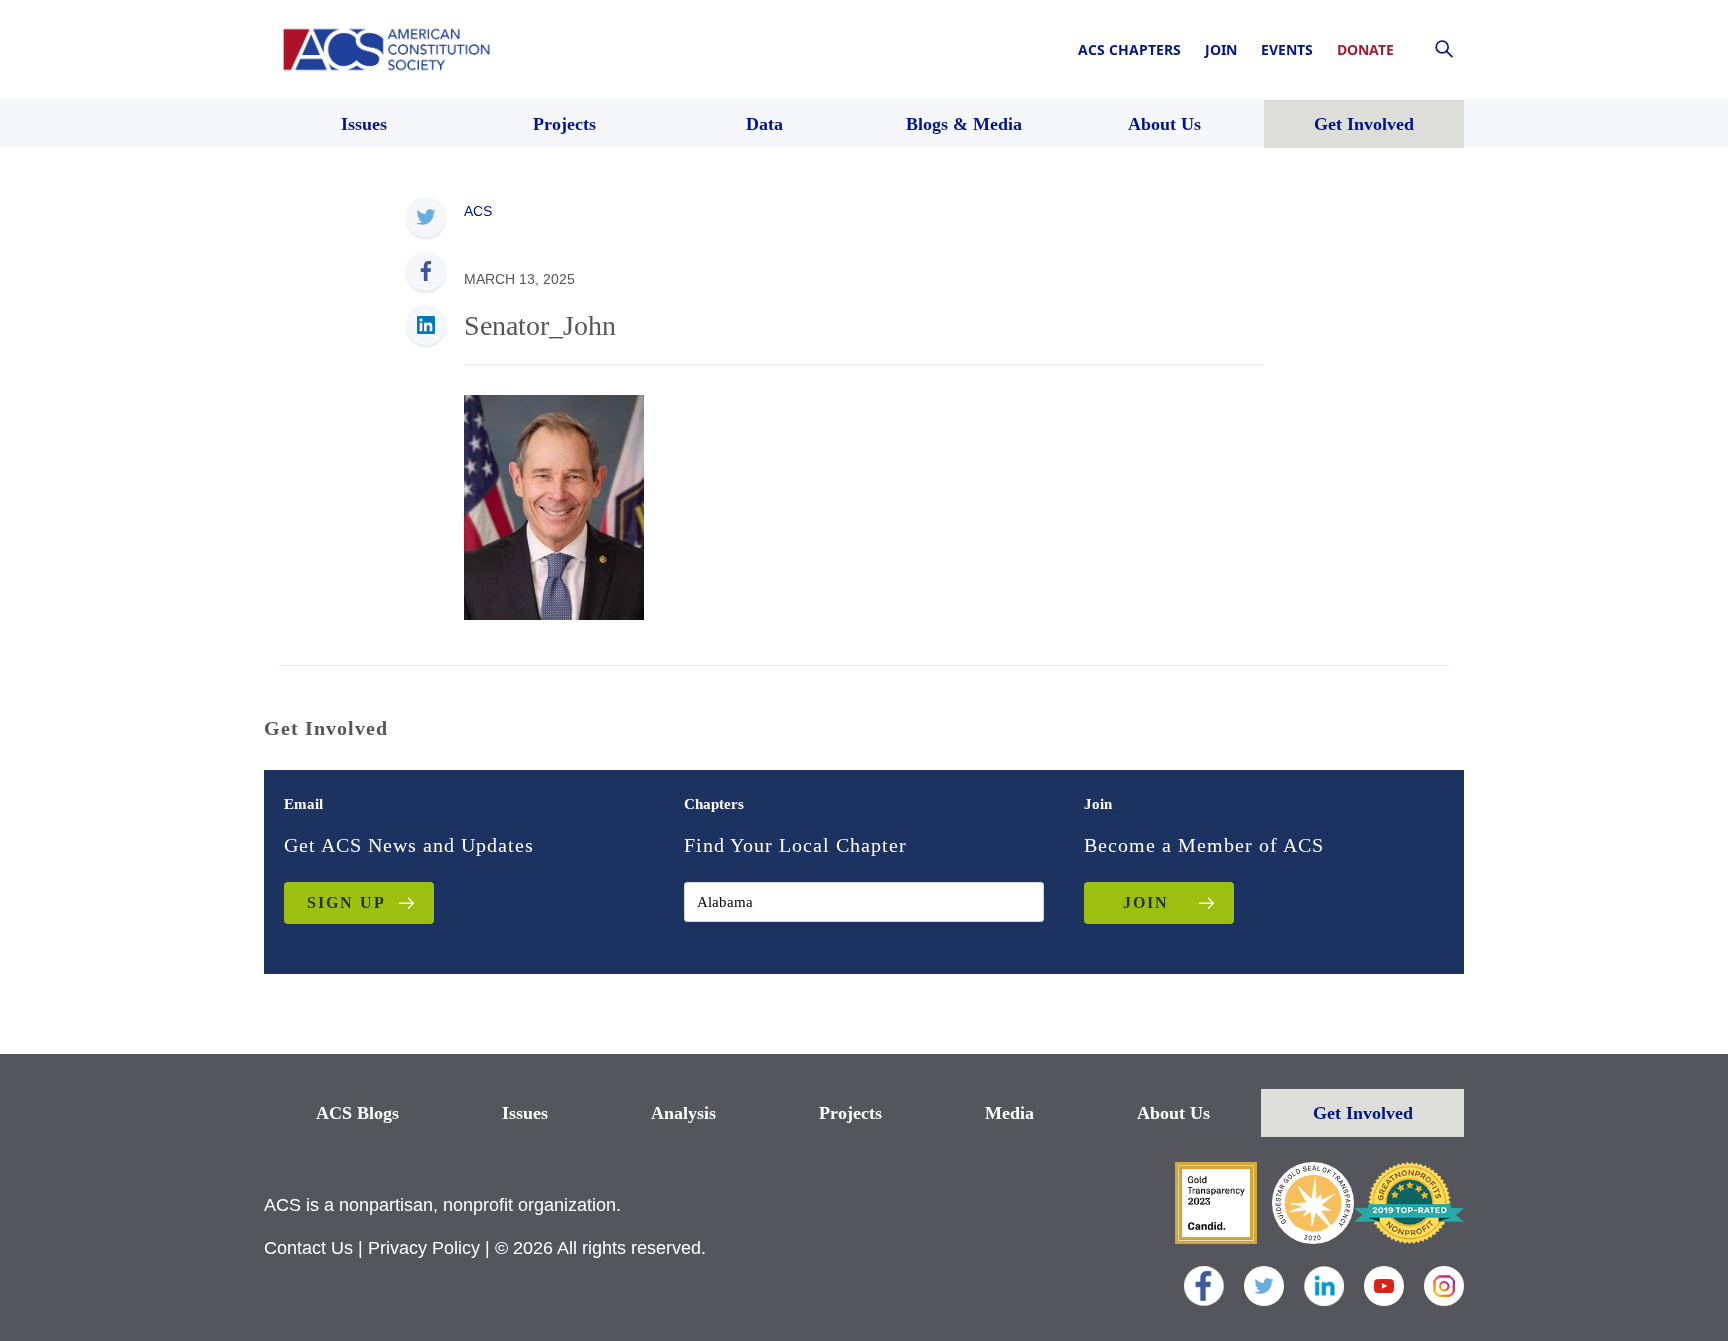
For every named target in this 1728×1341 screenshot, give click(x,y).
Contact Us (308, 1248)
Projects (850, 1113)
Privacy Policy (424, 1248)
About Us (1173, 1113)
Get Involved (1363, 1113)
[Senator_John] (554, 506)
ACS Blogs (357, 1113)
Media (1009, 1113)
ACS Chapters (1129, 49)
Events (1287, 49)
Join (1221, 49)
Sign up (346, 902)
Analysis (683, 1113)
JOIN (1146, 902)
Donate (1365, 49)
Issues (525, 1113)
